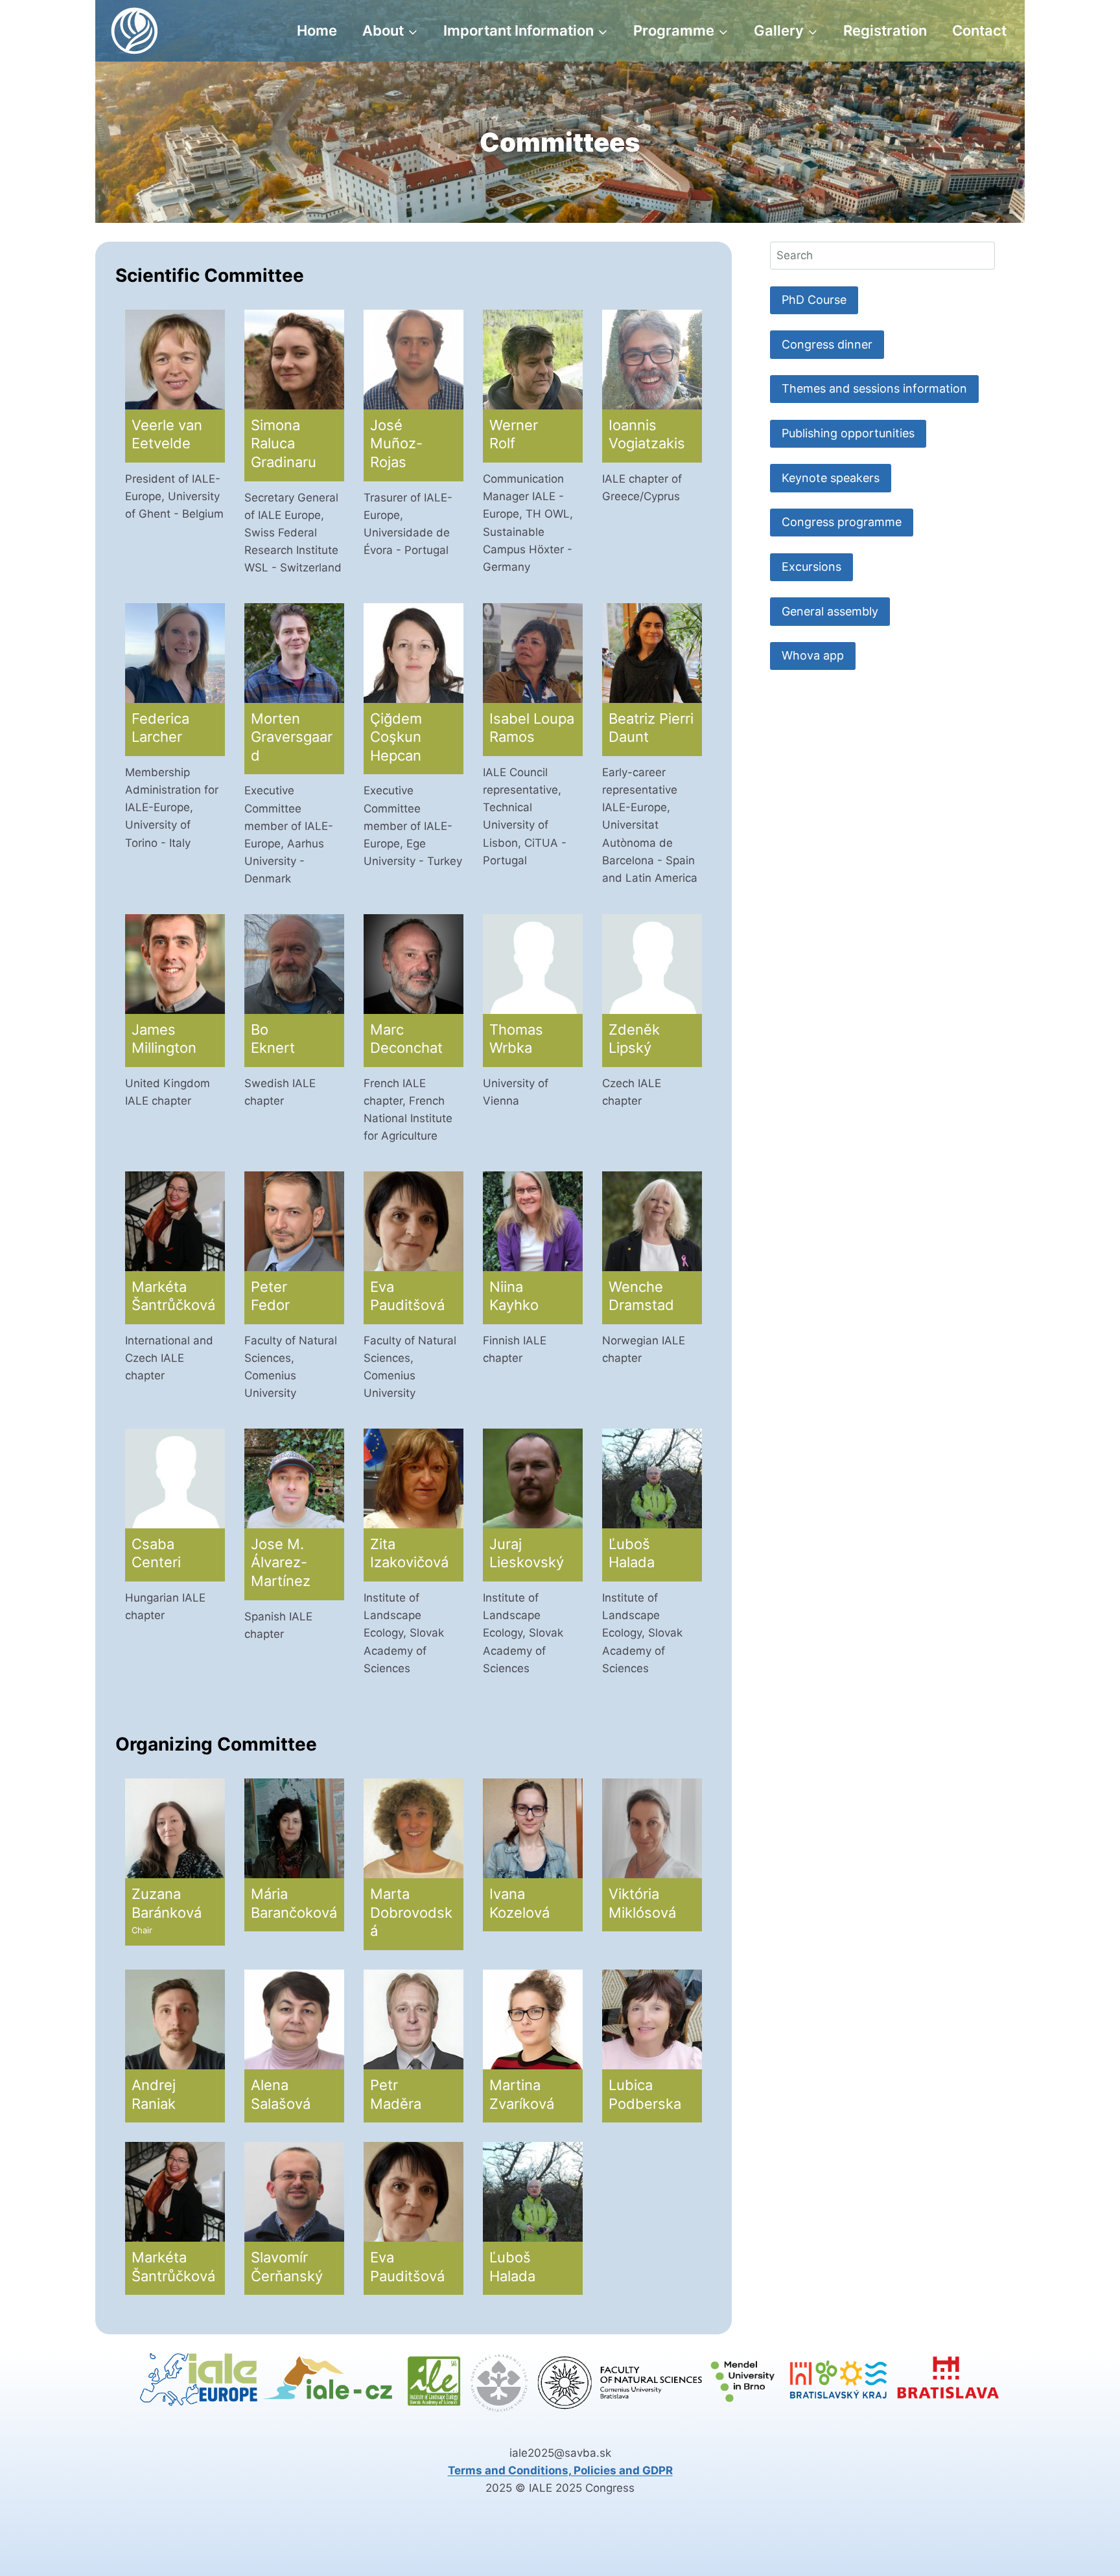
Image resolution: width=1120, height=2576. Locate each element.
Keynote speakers (831, 478)
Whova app (813, 655)
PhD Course (814, 300)
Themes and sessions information (874, 388)
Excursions (811, 567)
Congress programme (842, 522)
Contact (979, 30)
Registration (885, 30)
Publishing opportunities (848, 433)
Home (317, 30)
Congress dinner (827, 344)
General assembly (830, 611)
